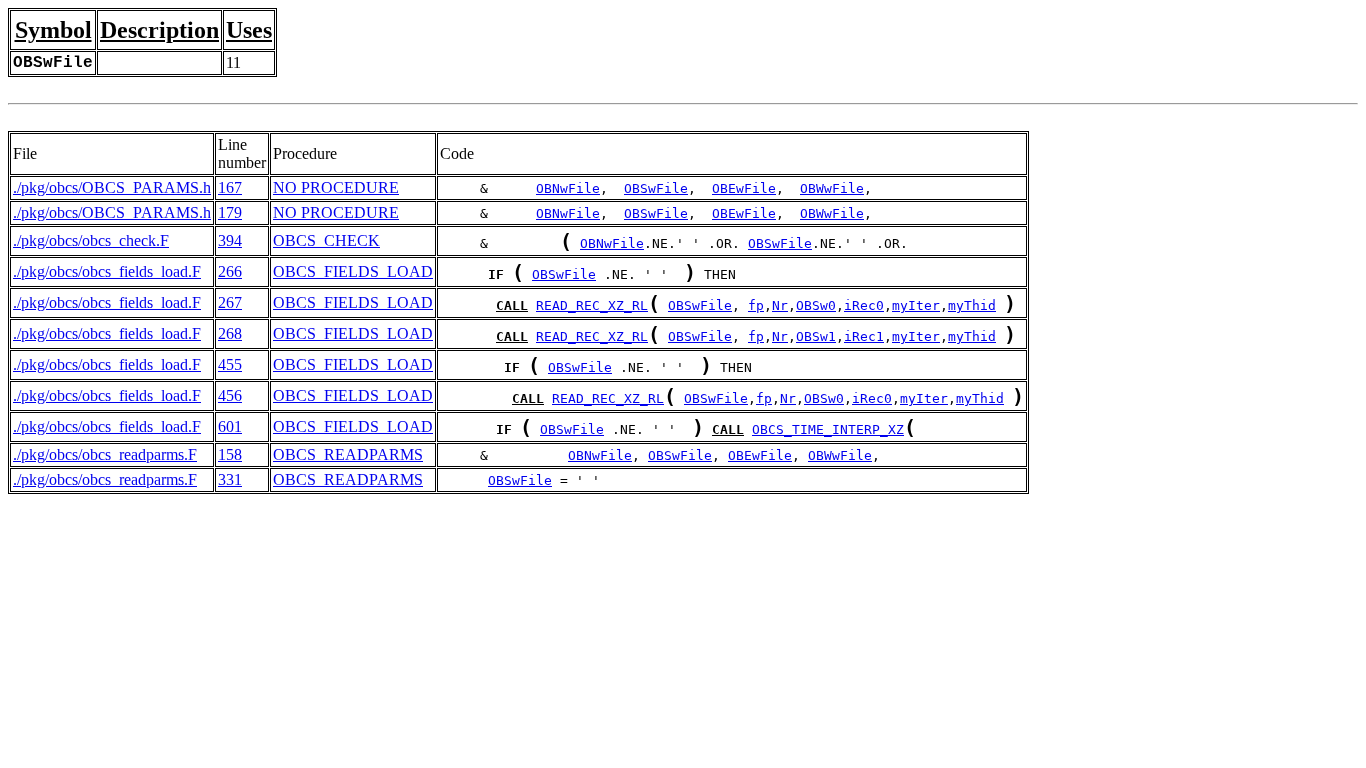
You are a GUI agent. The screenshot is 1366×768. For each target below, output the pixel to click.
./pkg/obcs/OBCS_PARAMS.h (112, 187)
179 (230, 212)
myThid (972, 305)
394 (230, 240)
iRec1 (864, 336)
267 (230, 302)
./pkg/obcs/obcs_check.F (91, 240)
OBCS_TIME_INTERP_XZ (828, 429)
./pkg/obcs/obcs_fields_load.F (107, 271)
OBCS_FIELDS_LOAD (353, 271)
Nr (780, 305)
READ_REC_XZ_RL (592, 305)
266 (230, 271)
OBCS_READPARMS (348, 454)
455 (230, 364)
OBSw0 (816, 305)
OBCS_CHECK (326, 240)
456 (230, 395)
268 (230, 333)
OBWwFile (832, 188)
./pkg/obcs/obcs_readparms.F (105, 454)
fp (756, 305)
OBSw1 (816, 336)
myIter (916, 305)
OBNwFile (568, 188)
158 (230, 454)
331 (230, 479)
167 (230, 187)
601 (230, 426)
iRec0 (864, 305)
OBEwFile (744, 188)
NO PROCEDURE (336, 187)
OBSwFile (656, 188)
